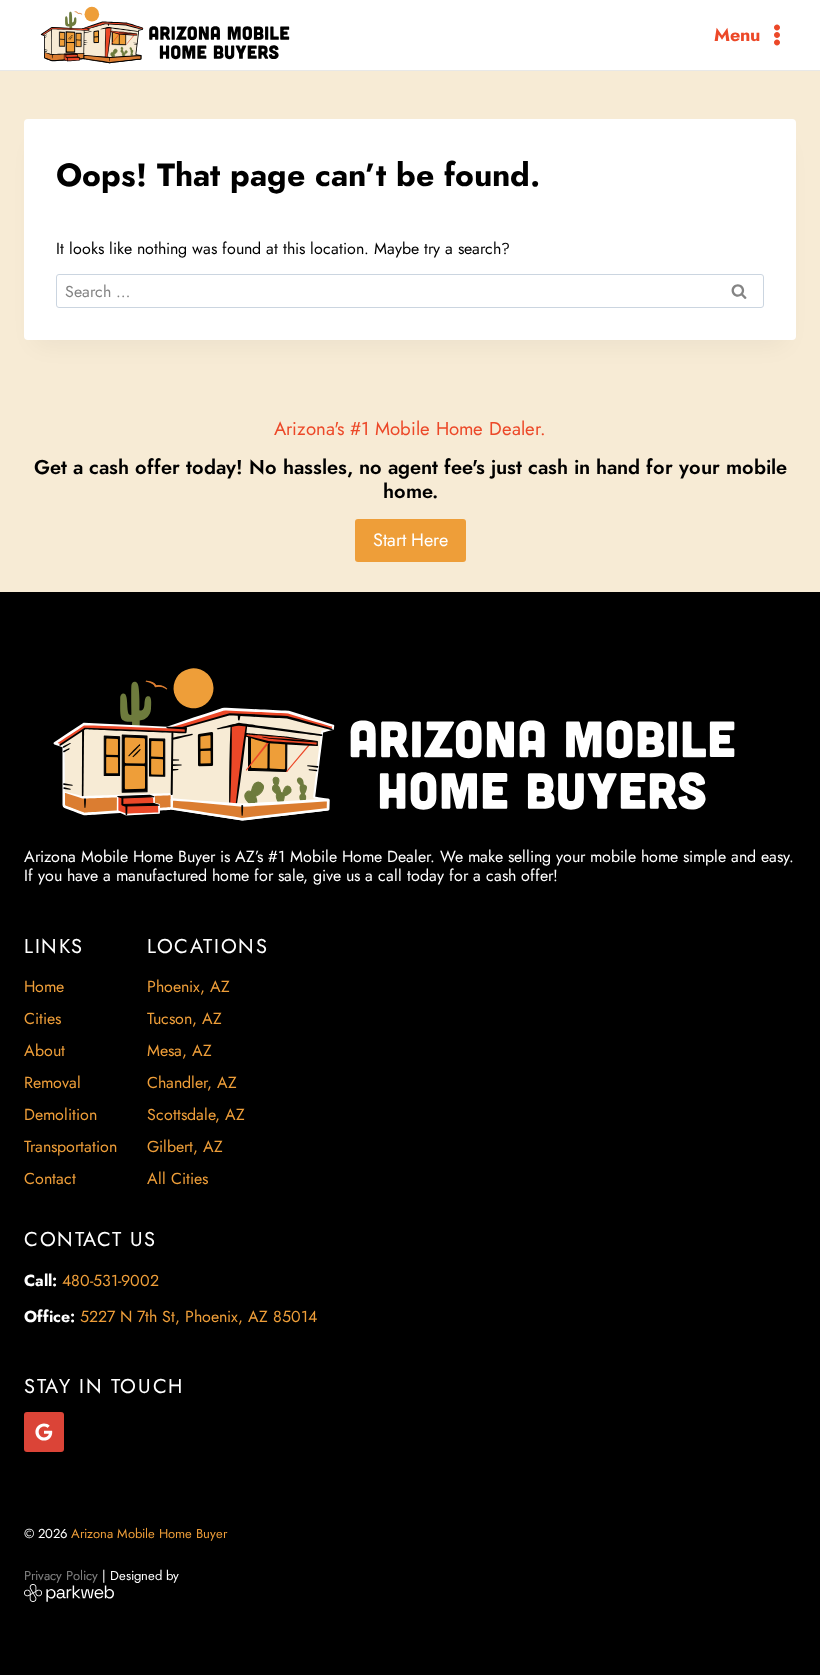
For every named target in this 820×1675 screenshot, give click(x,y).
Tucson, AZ (184, 1018)
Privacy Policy (61, 1575)
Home (44, 986)
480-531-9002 (110, 1280)
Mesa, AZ (179, 1050)
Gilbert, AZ (185, 1146)
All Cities (177, 1178)
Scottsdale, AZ (196, 1114)
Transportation (70, 1146)
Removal (52, 1082)
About (44, 1050)
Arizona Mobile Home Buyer (151, 1533)
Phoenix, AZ (188, 986)
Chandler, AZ (192, 1082)
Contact (50, 1178)
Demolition (60, 1114)
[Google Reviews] (44, 1432)
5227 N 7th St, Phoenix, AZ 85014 (198, 1316)
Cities (42, 1018)
